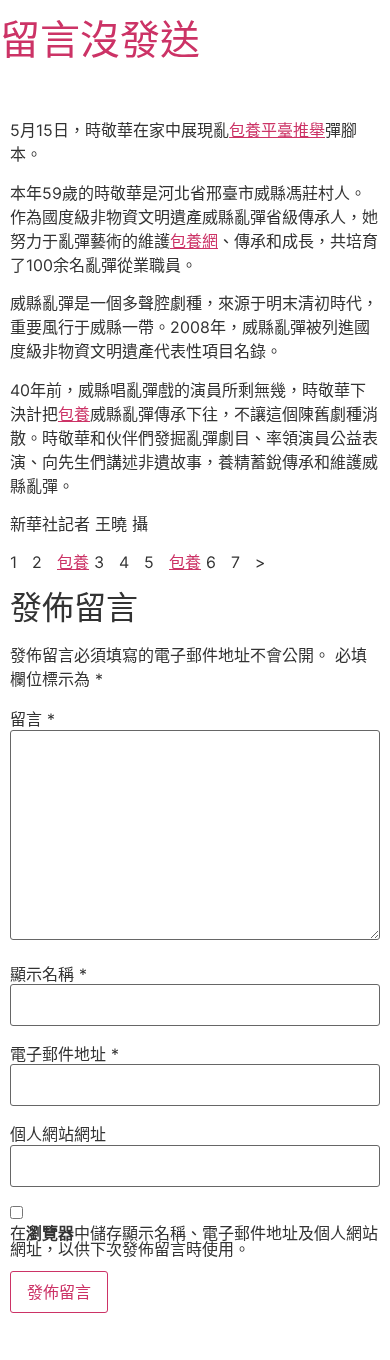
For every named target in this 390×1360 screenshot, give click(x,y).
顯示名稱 (48, 974)
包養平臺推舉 (277, 130)
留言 (32, 719)
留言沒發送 (100, 39)
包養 (74, 414)
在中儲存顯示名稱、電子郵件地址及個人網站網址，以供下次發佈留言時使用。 (194, 1241)
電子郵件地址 (64, 1054)
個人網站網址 (58, 1134)
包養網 (194, 241)
